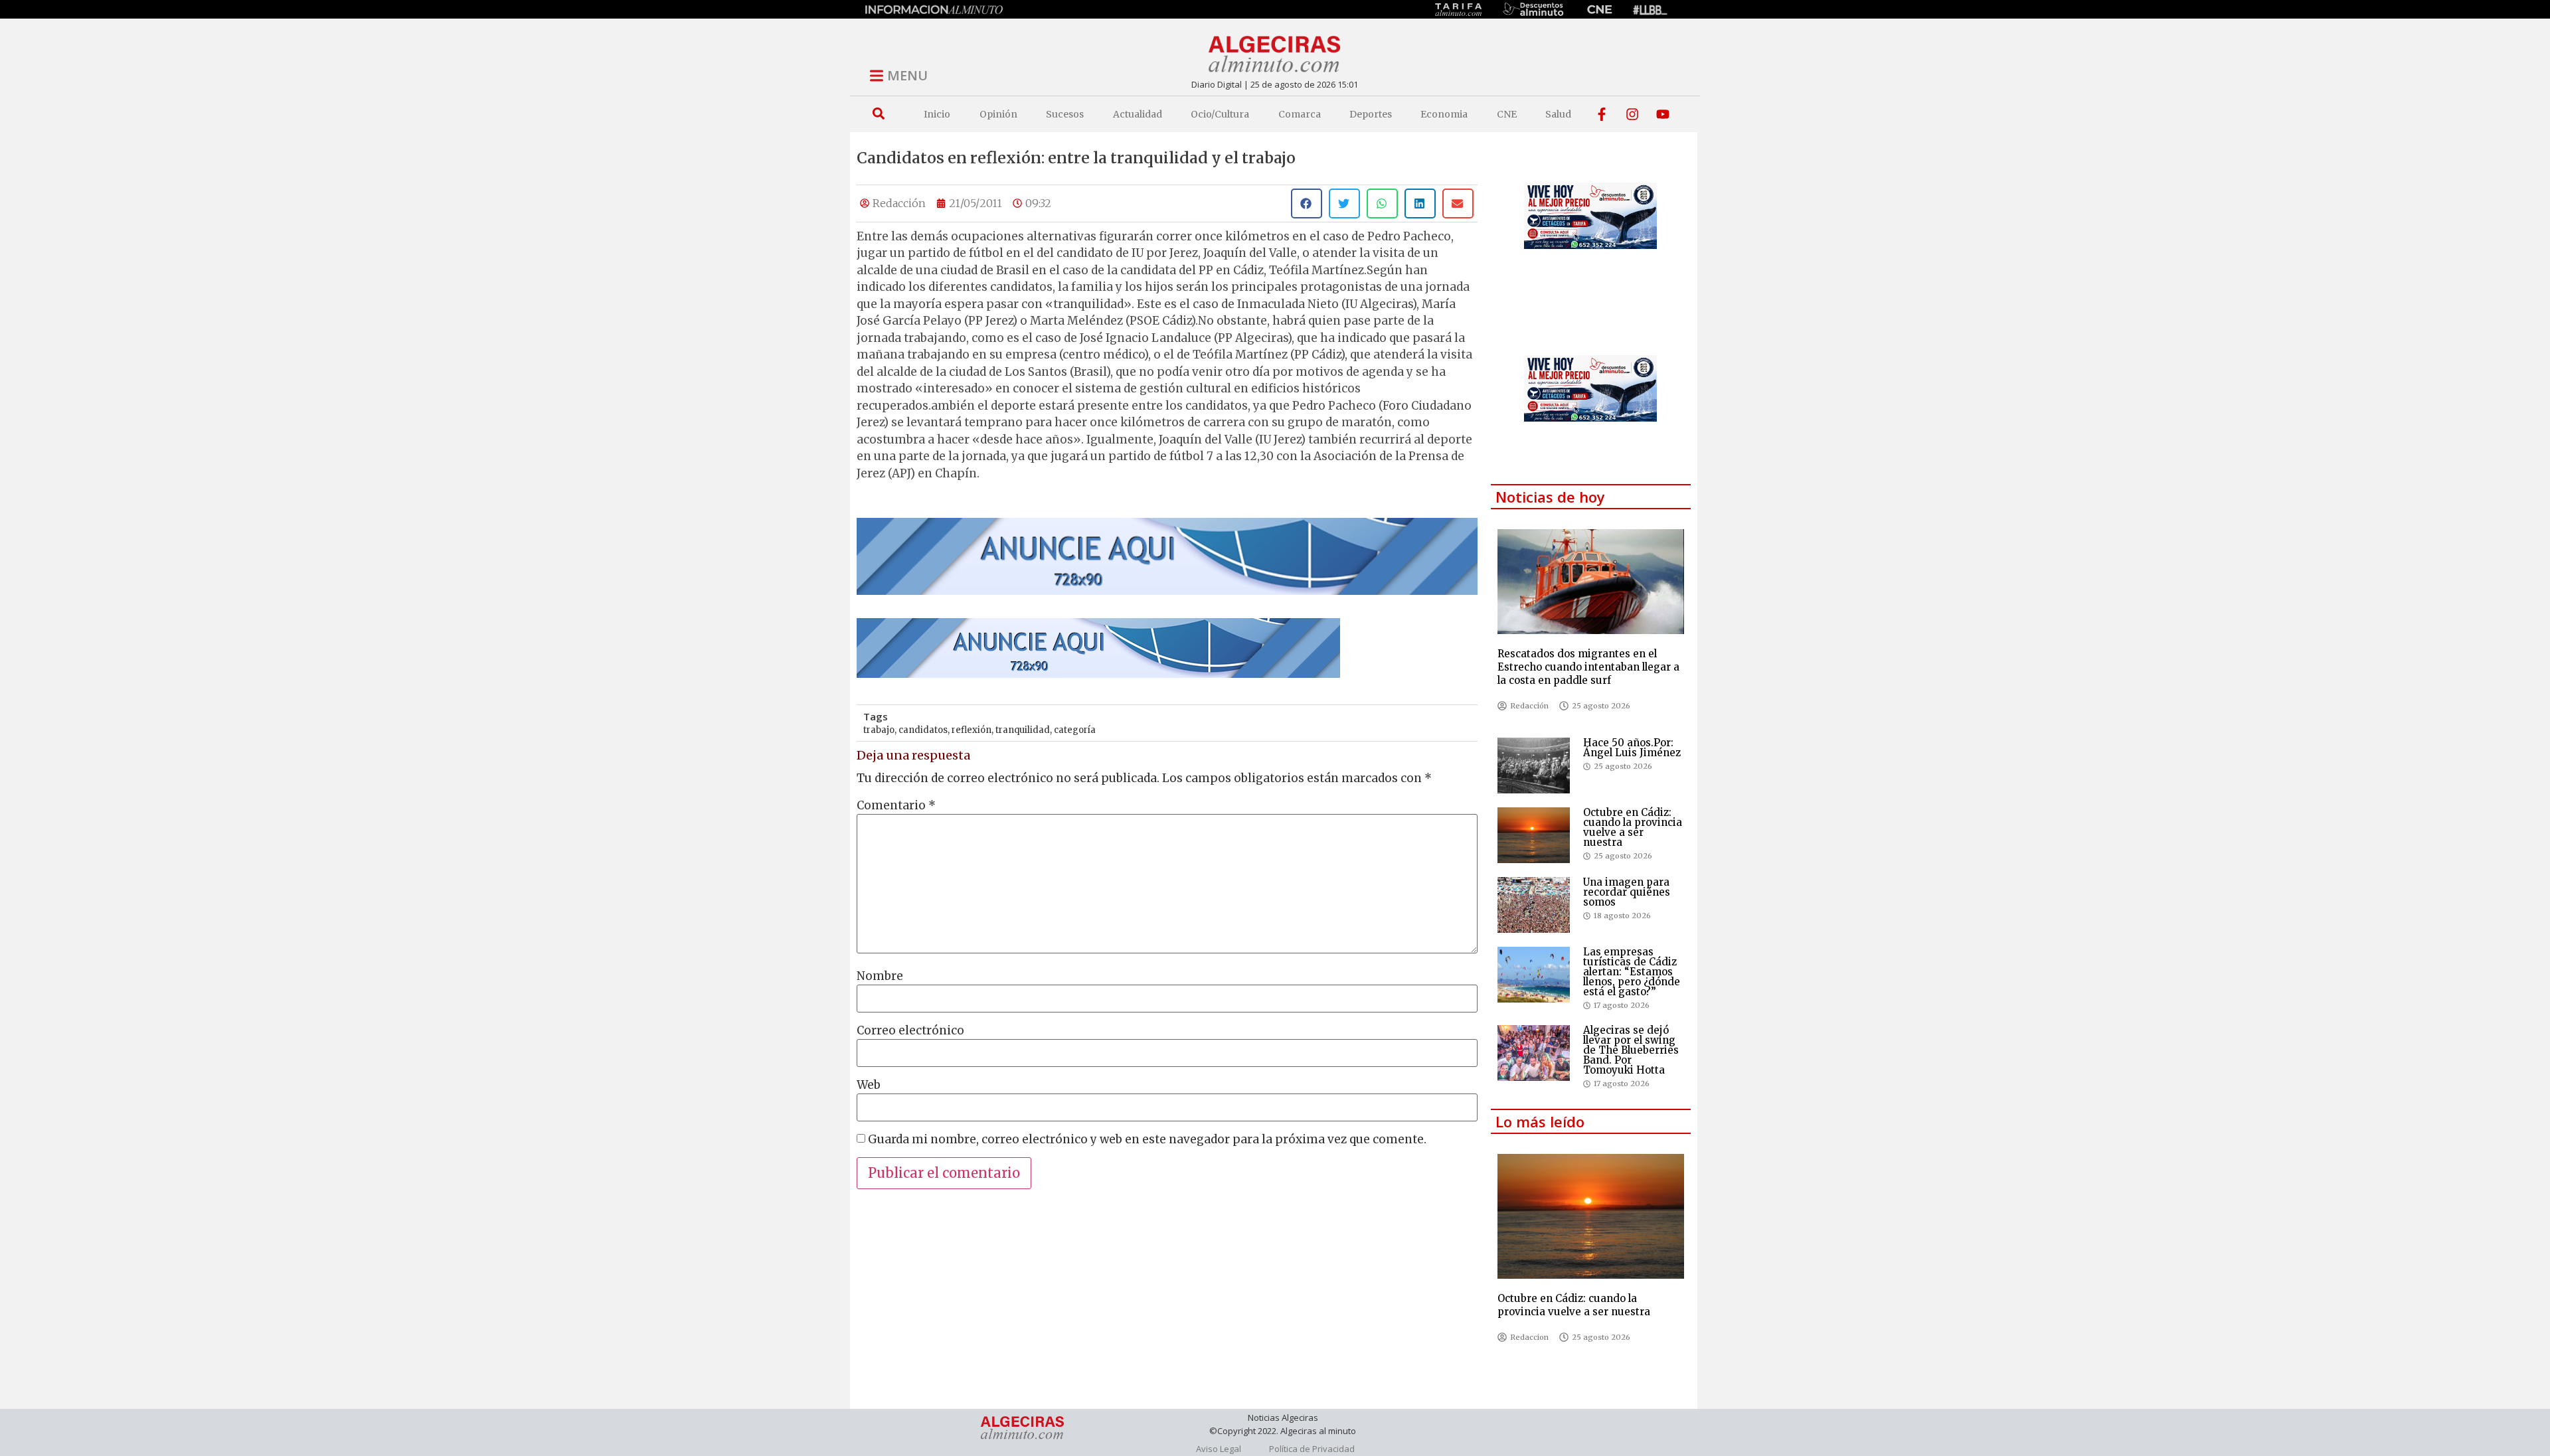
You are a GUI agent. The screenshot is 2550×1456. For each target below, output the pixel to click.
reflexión (972, 730)
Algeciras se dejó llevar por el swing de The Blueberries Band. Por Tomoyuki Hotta (1631, 1050)
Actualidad (1138, 114)
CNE (1507, 114)
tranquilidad (1023, 730)
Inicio (937, 114)
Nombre (880, 976)
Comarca (1300, 114)
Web (869, 1085)
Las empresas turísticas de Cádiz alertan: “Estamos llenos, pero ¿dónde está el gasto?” (1632, 972)
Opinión (998, 114)
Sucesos (1065, 114)
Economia (1444, 114)
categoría (1075, 730)
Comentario (896, 806)
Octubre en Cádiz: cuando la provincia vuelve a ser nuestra (1633, 827)
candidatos (923, 730)
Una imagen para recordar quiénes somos (1627, 892)
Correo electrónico (910, 1031)
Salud (1558, 114)
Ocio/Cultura (1220, 114)
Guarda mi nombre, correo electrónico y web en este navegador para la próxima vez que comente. (1147, 1140)
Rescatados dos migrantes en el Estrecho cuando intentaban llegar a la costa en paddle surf (1588, 667)
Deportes (1371, 114)
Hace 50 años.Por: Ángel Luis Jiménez (1632, 748)
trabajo (879, 730)
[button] (878, 114)
